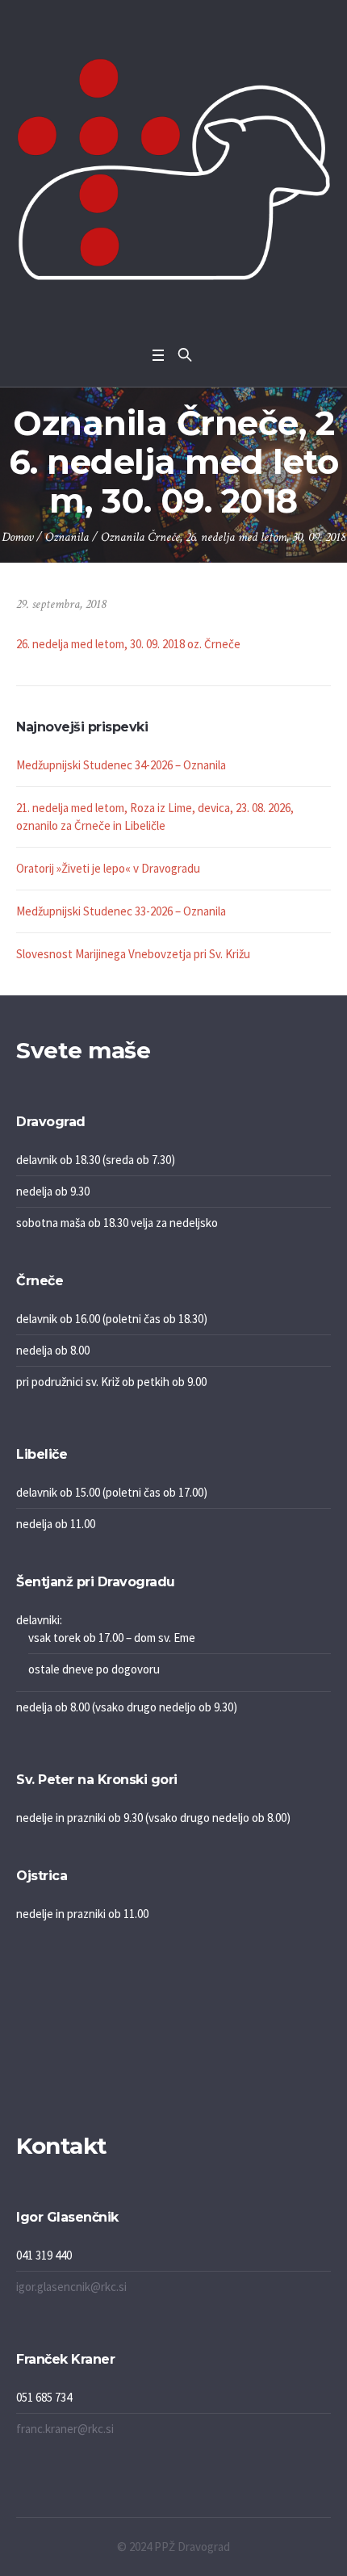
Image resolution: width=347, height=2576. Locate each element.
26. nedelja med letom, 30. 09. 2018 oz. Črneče (128, 644)
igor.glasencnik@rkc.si (71, 2287)
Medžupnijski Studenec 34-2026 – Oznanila (121, 765)
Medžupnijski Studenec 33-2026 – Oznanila (121, 911)
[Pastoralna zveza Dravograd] (173, 169)
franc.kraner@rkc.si (65, 2429)
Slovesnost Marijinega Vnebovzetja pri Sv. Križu (133, 954)
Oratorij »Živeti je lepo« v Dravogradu (108, 868)
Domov (17, 537)
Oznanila (67, 537)
